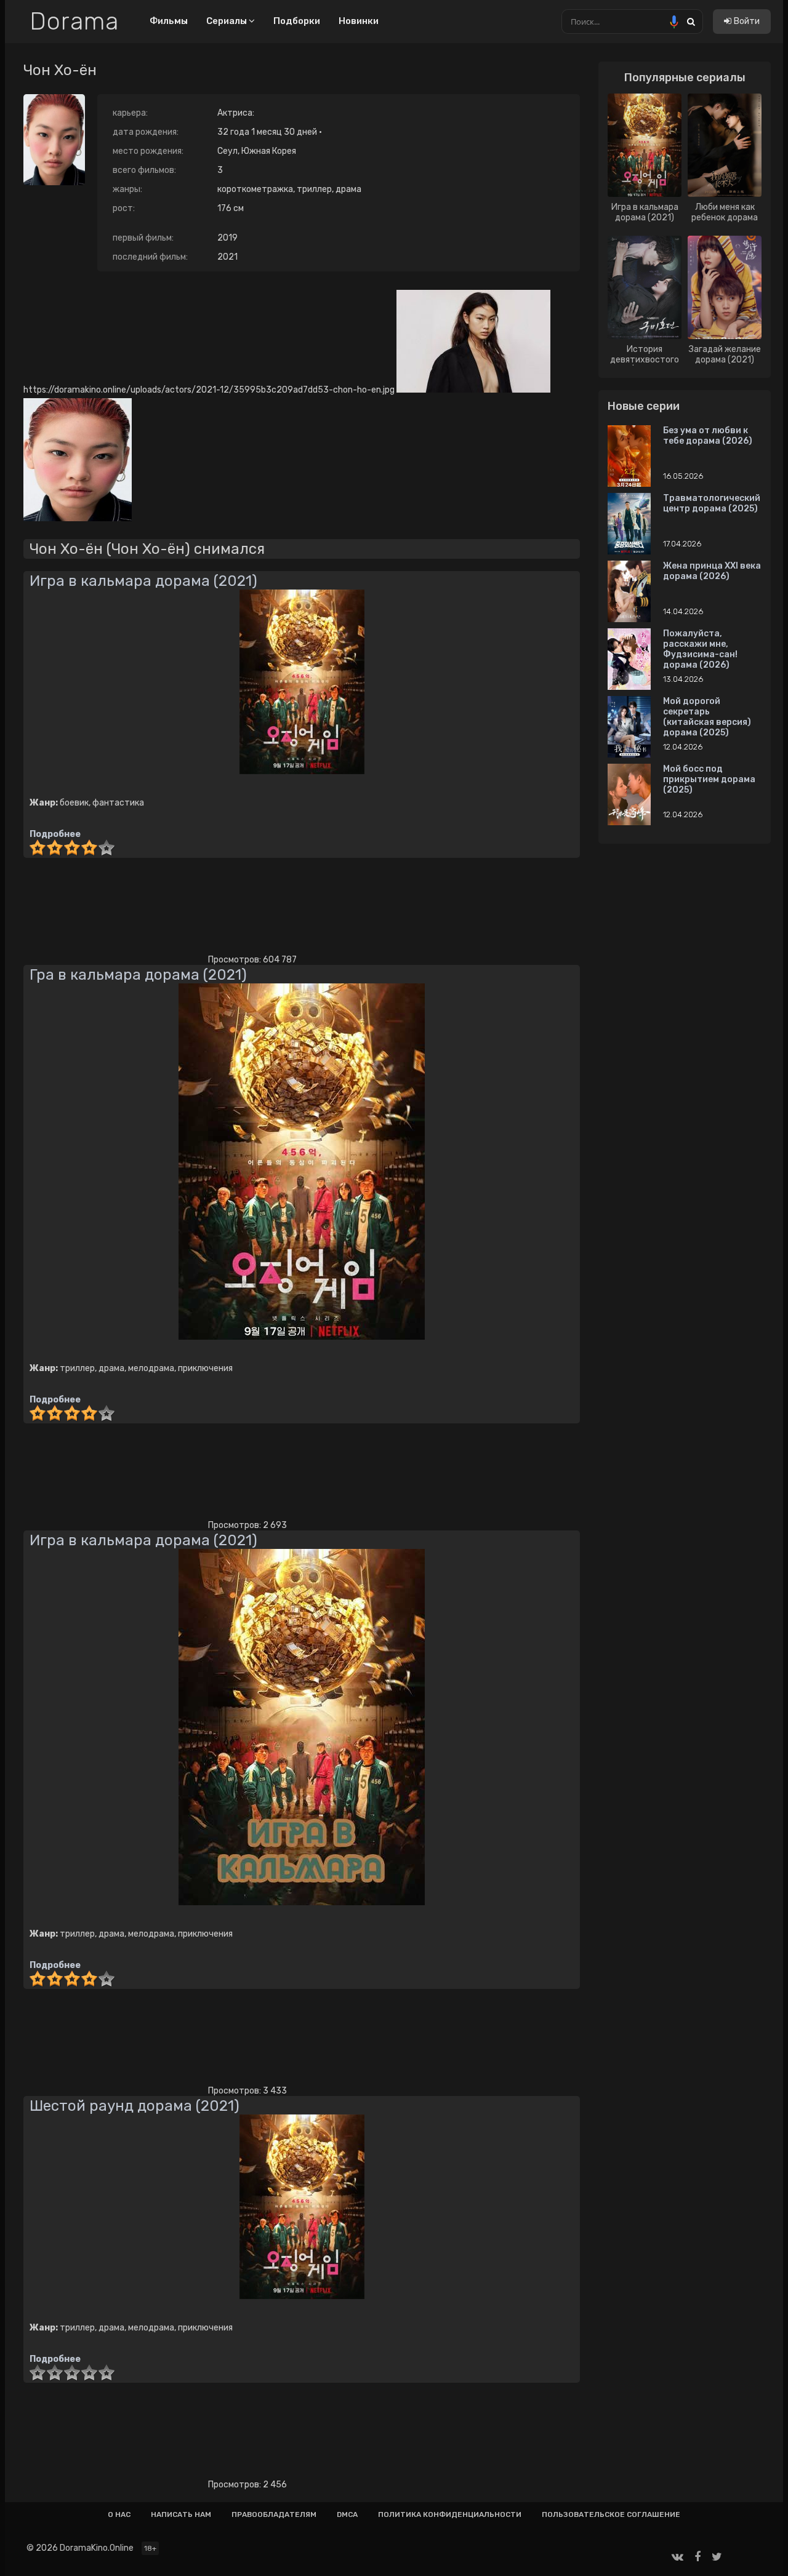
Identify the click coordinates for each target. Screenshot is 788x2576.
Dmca (347, 2514)
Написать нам (181, 2514)
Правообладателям (274, 2514)
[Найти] (691, 21)
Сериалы (227, 21)
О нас (119, 2514)
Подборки (297, 21)
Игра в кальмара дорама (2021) (143, 581)
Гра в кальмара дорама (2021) (138, 975)
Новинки (359, 21)
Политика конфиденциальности (450, 2514)
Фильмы (169, 21)
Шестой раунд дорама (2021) (135, 2106)
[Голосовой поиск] (674, 22)
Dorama (74, 22)
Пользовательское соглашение (611, 2514)
